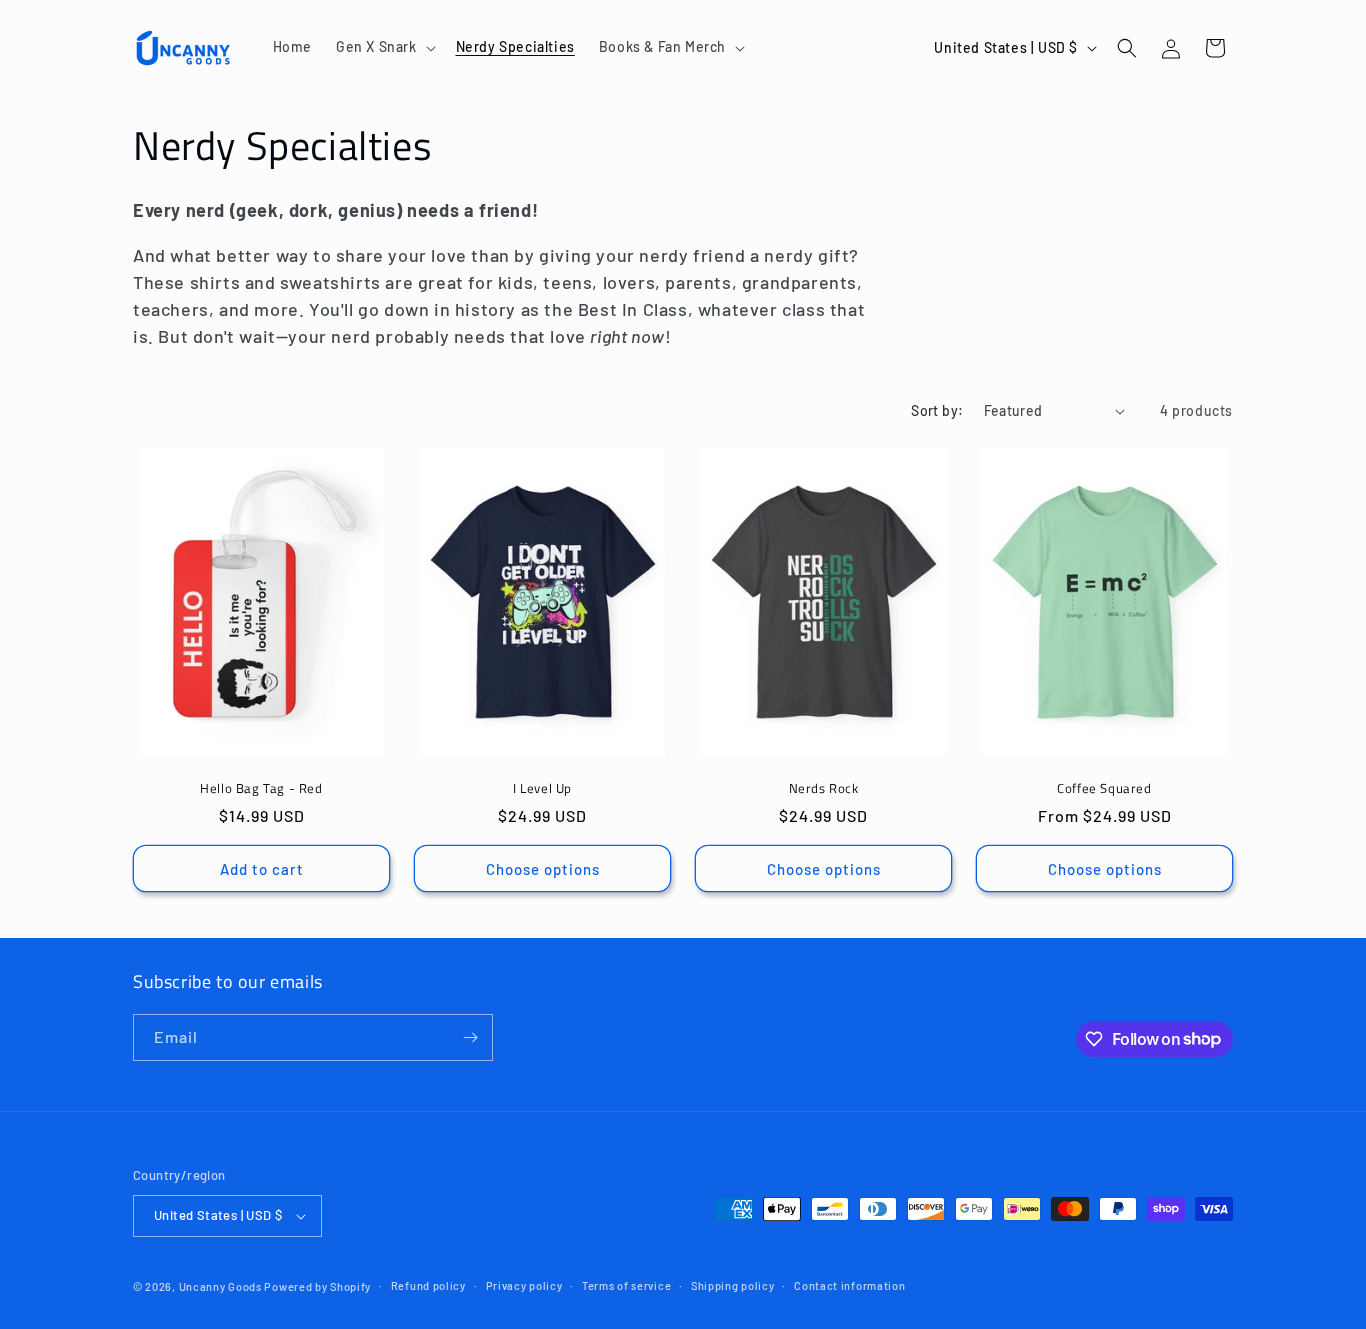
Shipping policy (733, 1285)
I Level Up (542, 788)
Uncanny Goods (220, 1286)
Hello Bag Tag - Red (261, 788)
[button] (384, 47)
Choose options (543, 869)
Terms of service (626, 1285)
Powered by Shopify (317, 1286)
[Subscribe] (470, 1037)
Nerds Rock (824, 788)
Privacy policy (524, 1285)
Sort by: (937, 410)
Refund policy (428, 1285)
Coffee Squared (1104, 788)
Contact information (849, 1285)
